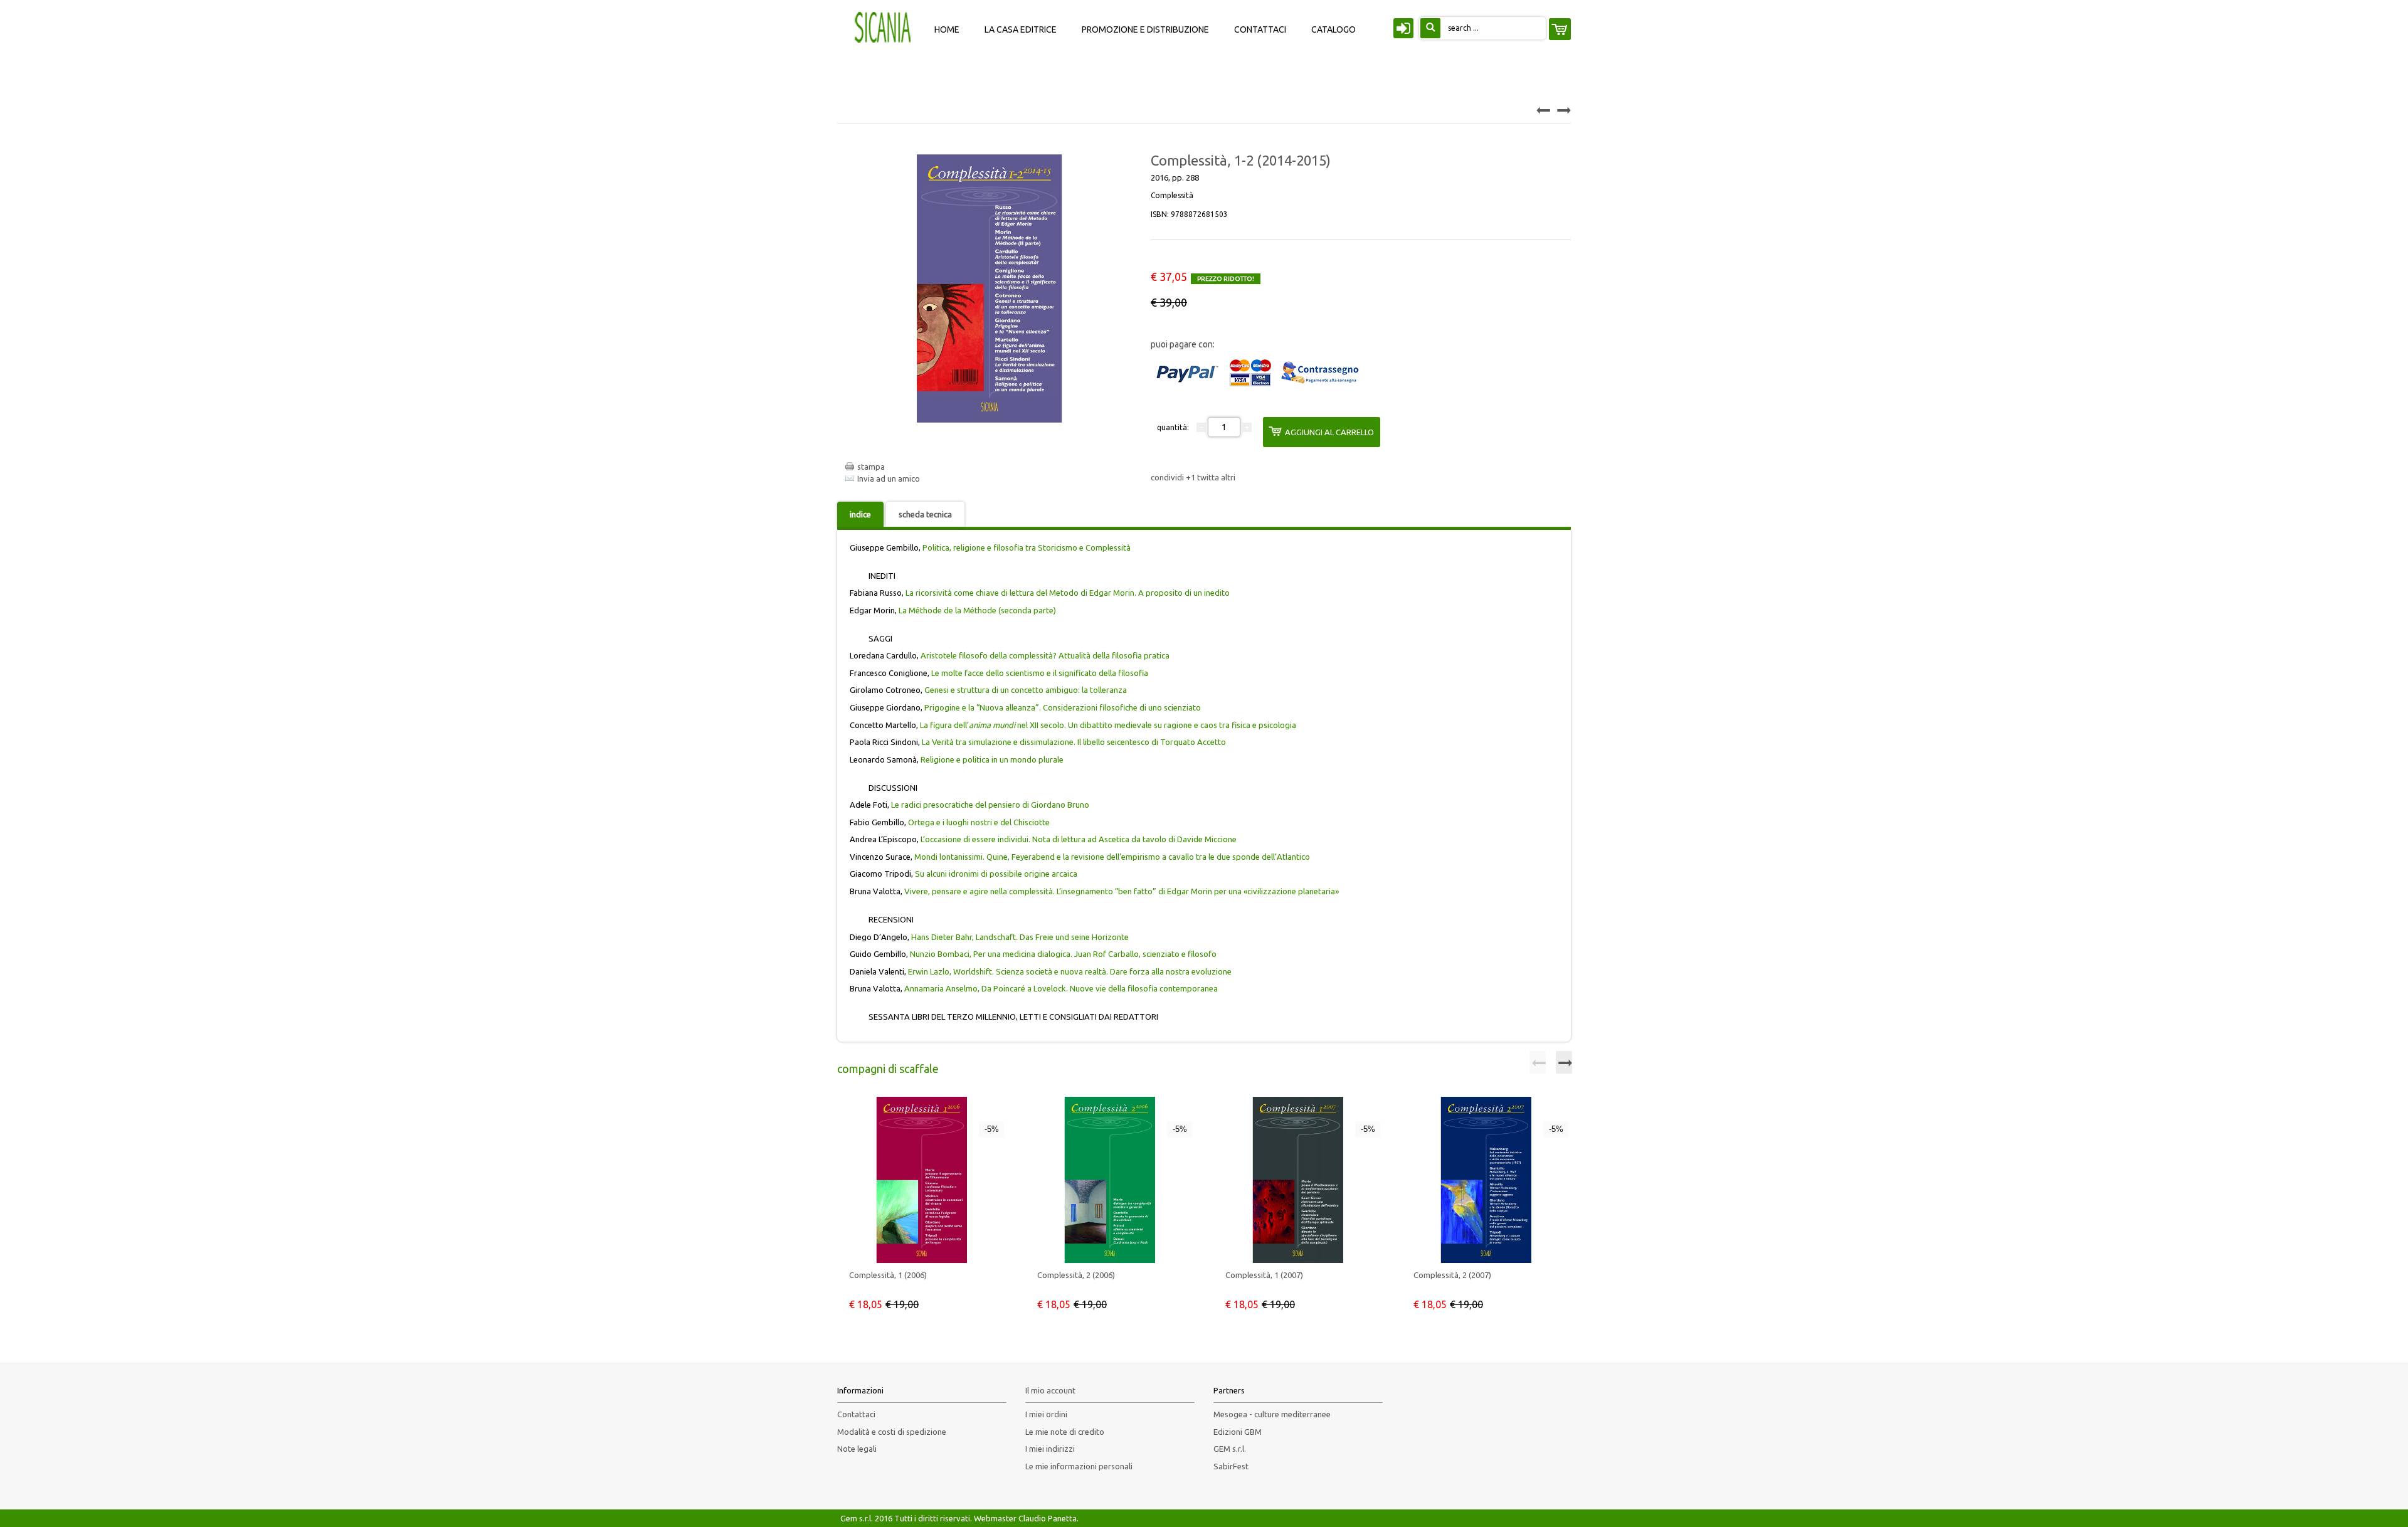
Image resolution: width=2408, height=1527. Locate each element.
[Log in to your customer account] (1402, 31)
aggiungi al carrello (1329, 432)
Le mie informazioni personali (1079, 1466)
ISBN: (1189, 214)
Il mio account (1050, 1390)
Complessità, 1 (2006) (888, 1275)
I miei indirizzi (1050, 1449)
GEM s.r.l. (1230, 1449)
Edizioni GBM (1238, 1432)
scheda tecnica (925, 514)
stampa (871, 467)
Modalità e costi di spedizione (892, 1432)
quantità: (1173, 427)
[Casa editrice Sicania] (884, 26)
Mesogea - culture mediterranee (1272, 1414)
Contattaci (856, 1414)
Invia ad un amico (889, 478)
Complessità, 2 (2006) (1076, 1275)
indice (860, 514)
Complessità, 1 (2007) (1264, 1275)
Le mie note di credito (1065, 1432)
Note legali (857, 1449)
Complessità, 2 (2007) (1452, 1275)
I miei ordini (1046, 1414)
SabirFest (1231, 1466)
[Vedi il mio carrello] (1560, 29)
